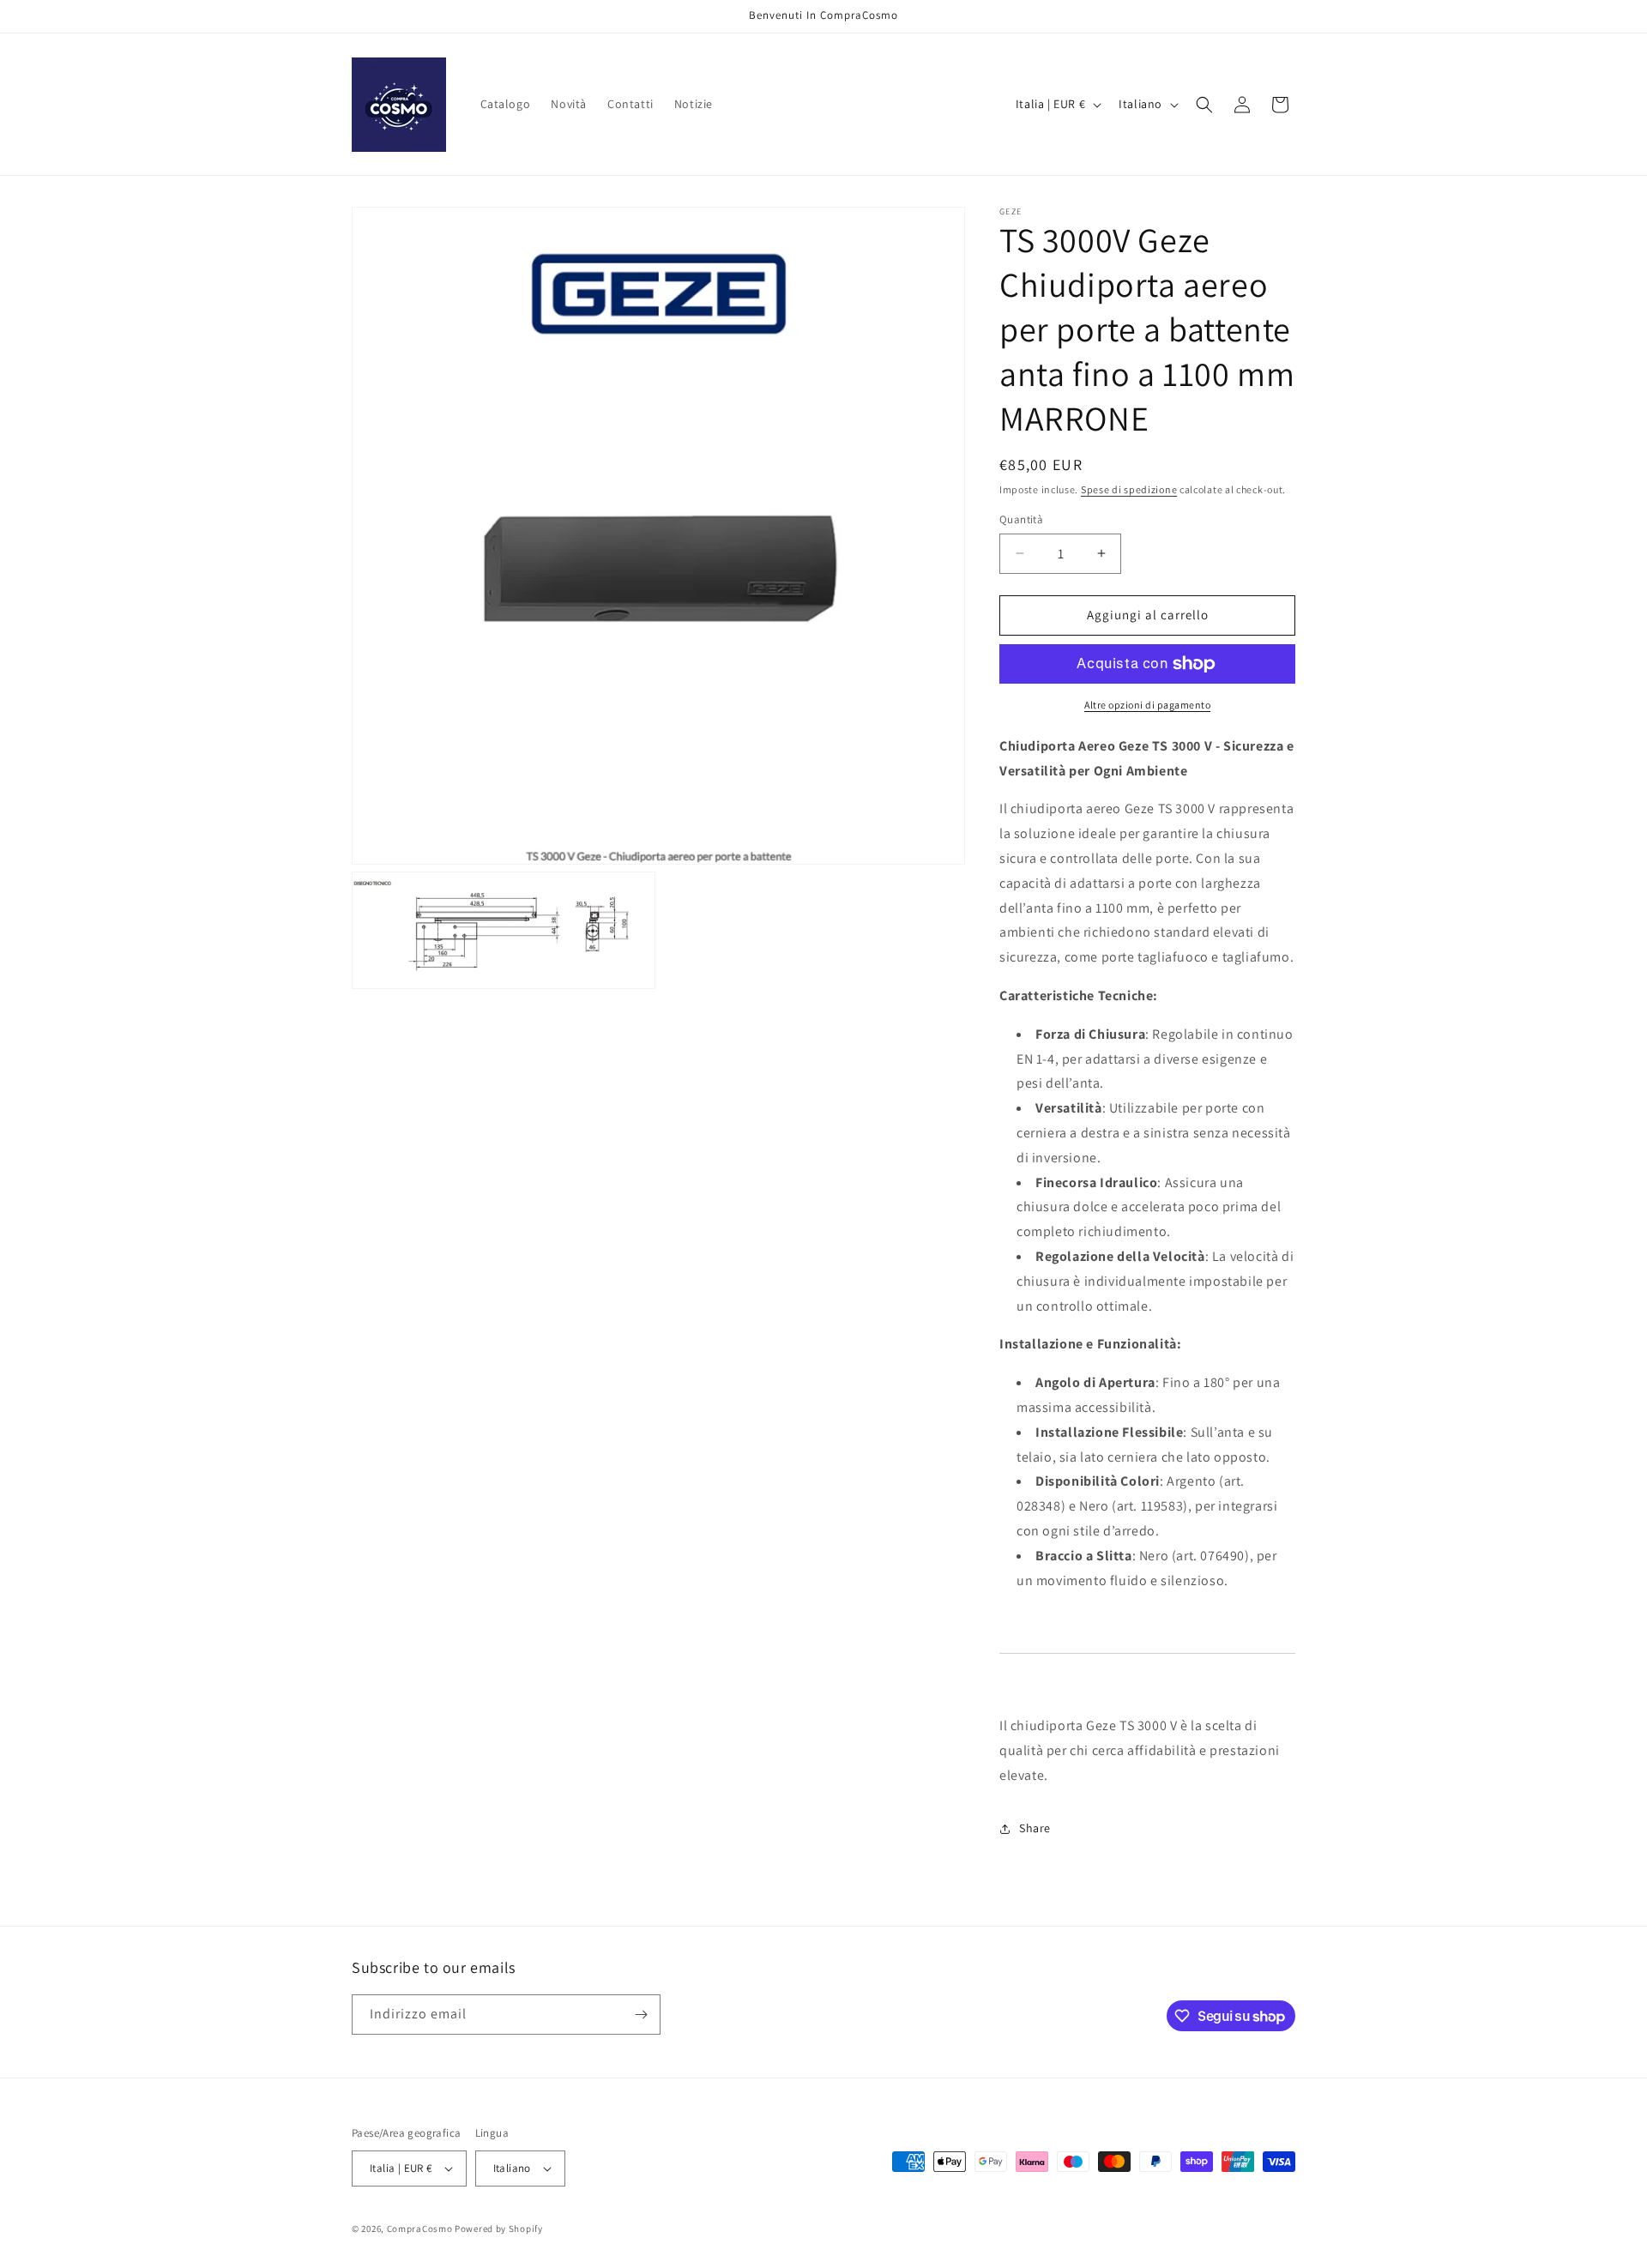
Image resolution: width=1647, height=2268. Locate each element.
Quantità (1021, 519)
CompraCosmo (420, 2229)
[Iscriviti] (641, 2015)
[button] (1204, 105)
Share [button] (1035, 1828)
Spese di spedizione (1129, 489)
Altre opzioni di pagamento (1147, 705)
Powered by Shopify (499, 2229)
